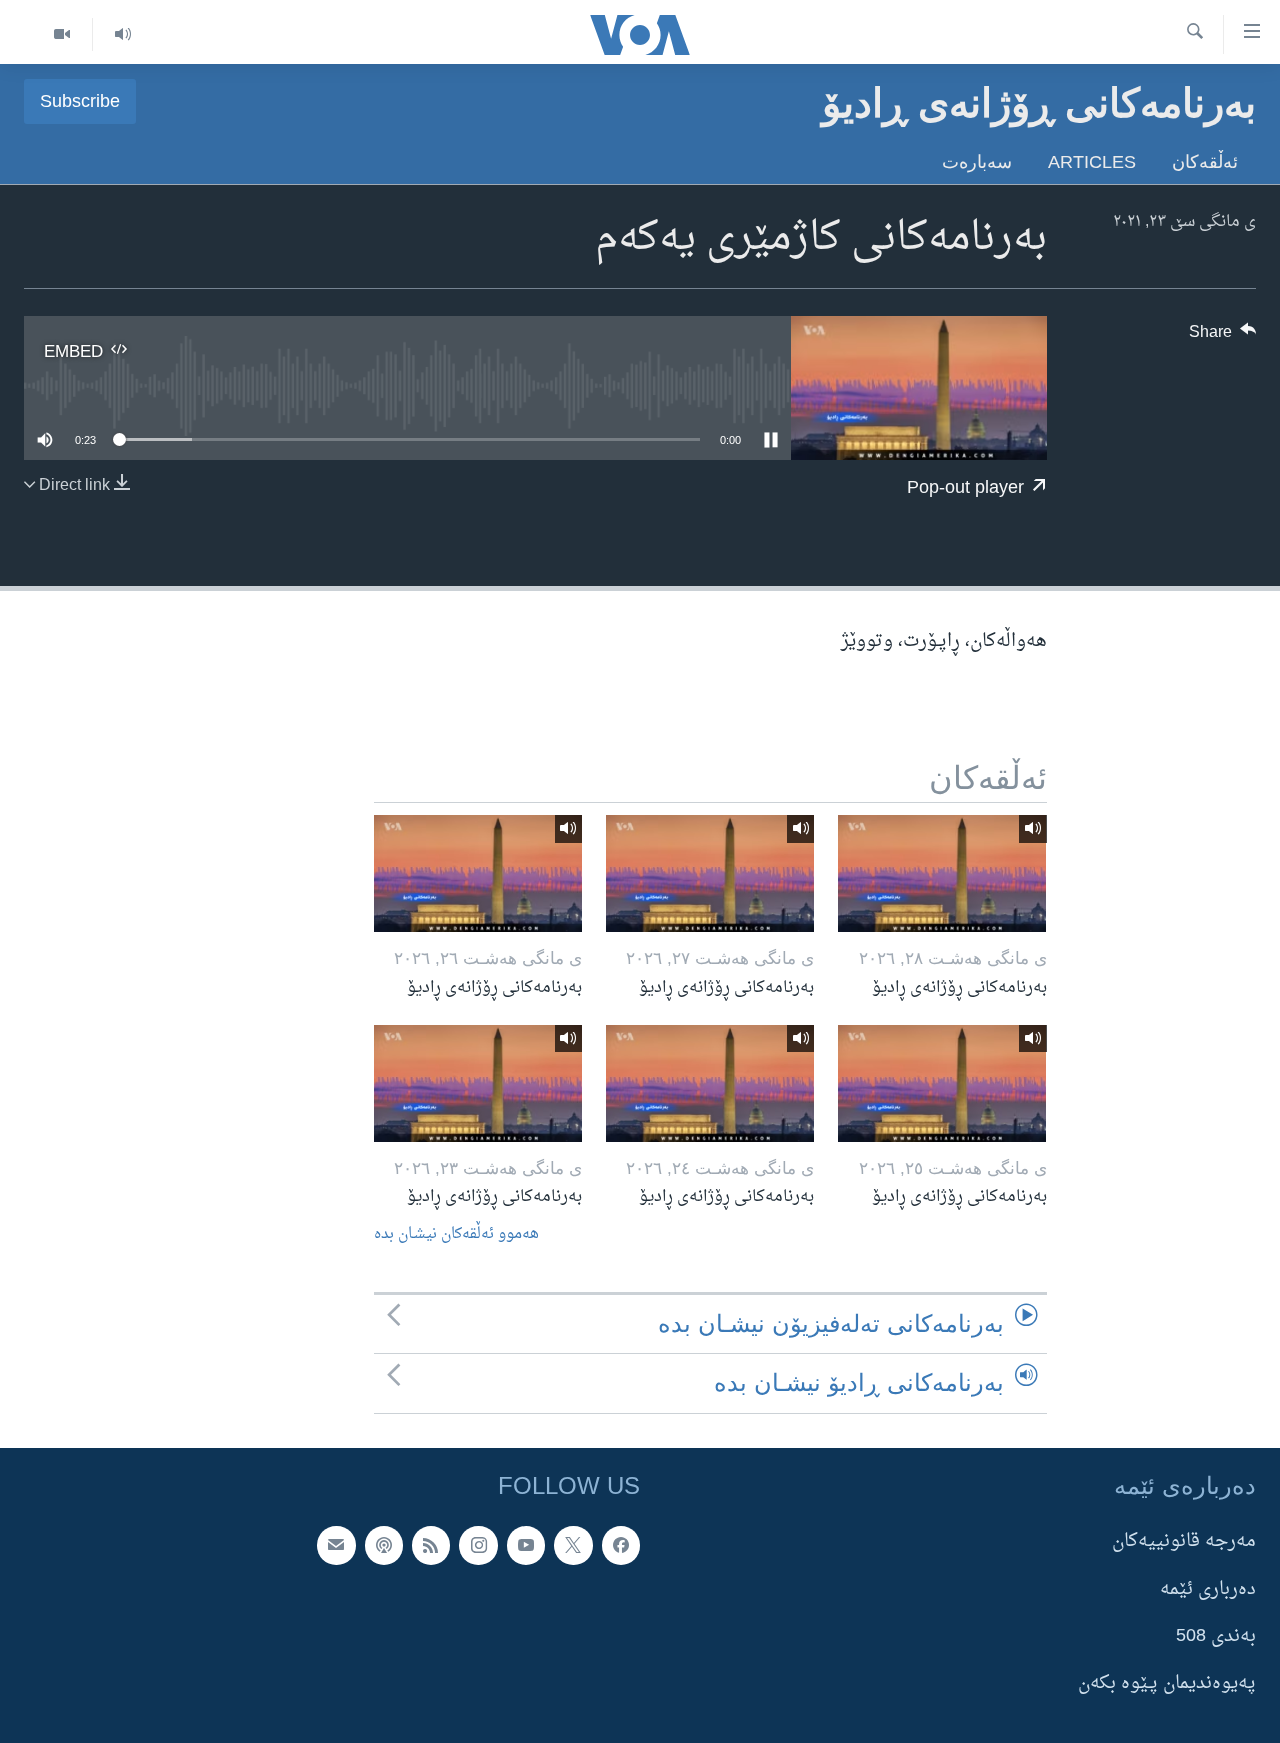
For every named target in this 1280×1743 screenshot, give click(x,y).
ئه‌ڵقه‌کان (1205, 161)
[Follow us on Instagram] (478, 1545)
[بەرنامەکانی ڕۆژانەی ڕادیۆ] (942, 873)
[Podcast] (384, 1545)
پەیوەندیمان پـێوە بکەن (1167, 1683)
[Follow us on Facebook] (621, 1545)
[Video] (62, 34)
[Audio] (122, 34)
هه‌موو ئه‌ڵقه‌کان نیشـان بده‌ (456, 1234)
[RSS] (431, 1545)
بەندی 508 (1216, 1635)
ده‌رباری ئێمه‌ (1208, 1588)
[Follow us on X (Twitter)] (573, 1545)
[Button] (1223, 337)
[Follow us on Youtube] (526, 1545)
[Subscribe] (336, 1545)
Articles (1092, 161)
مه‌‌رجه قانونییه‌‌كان (1184, 1541)
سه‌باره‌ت (977, 161)
